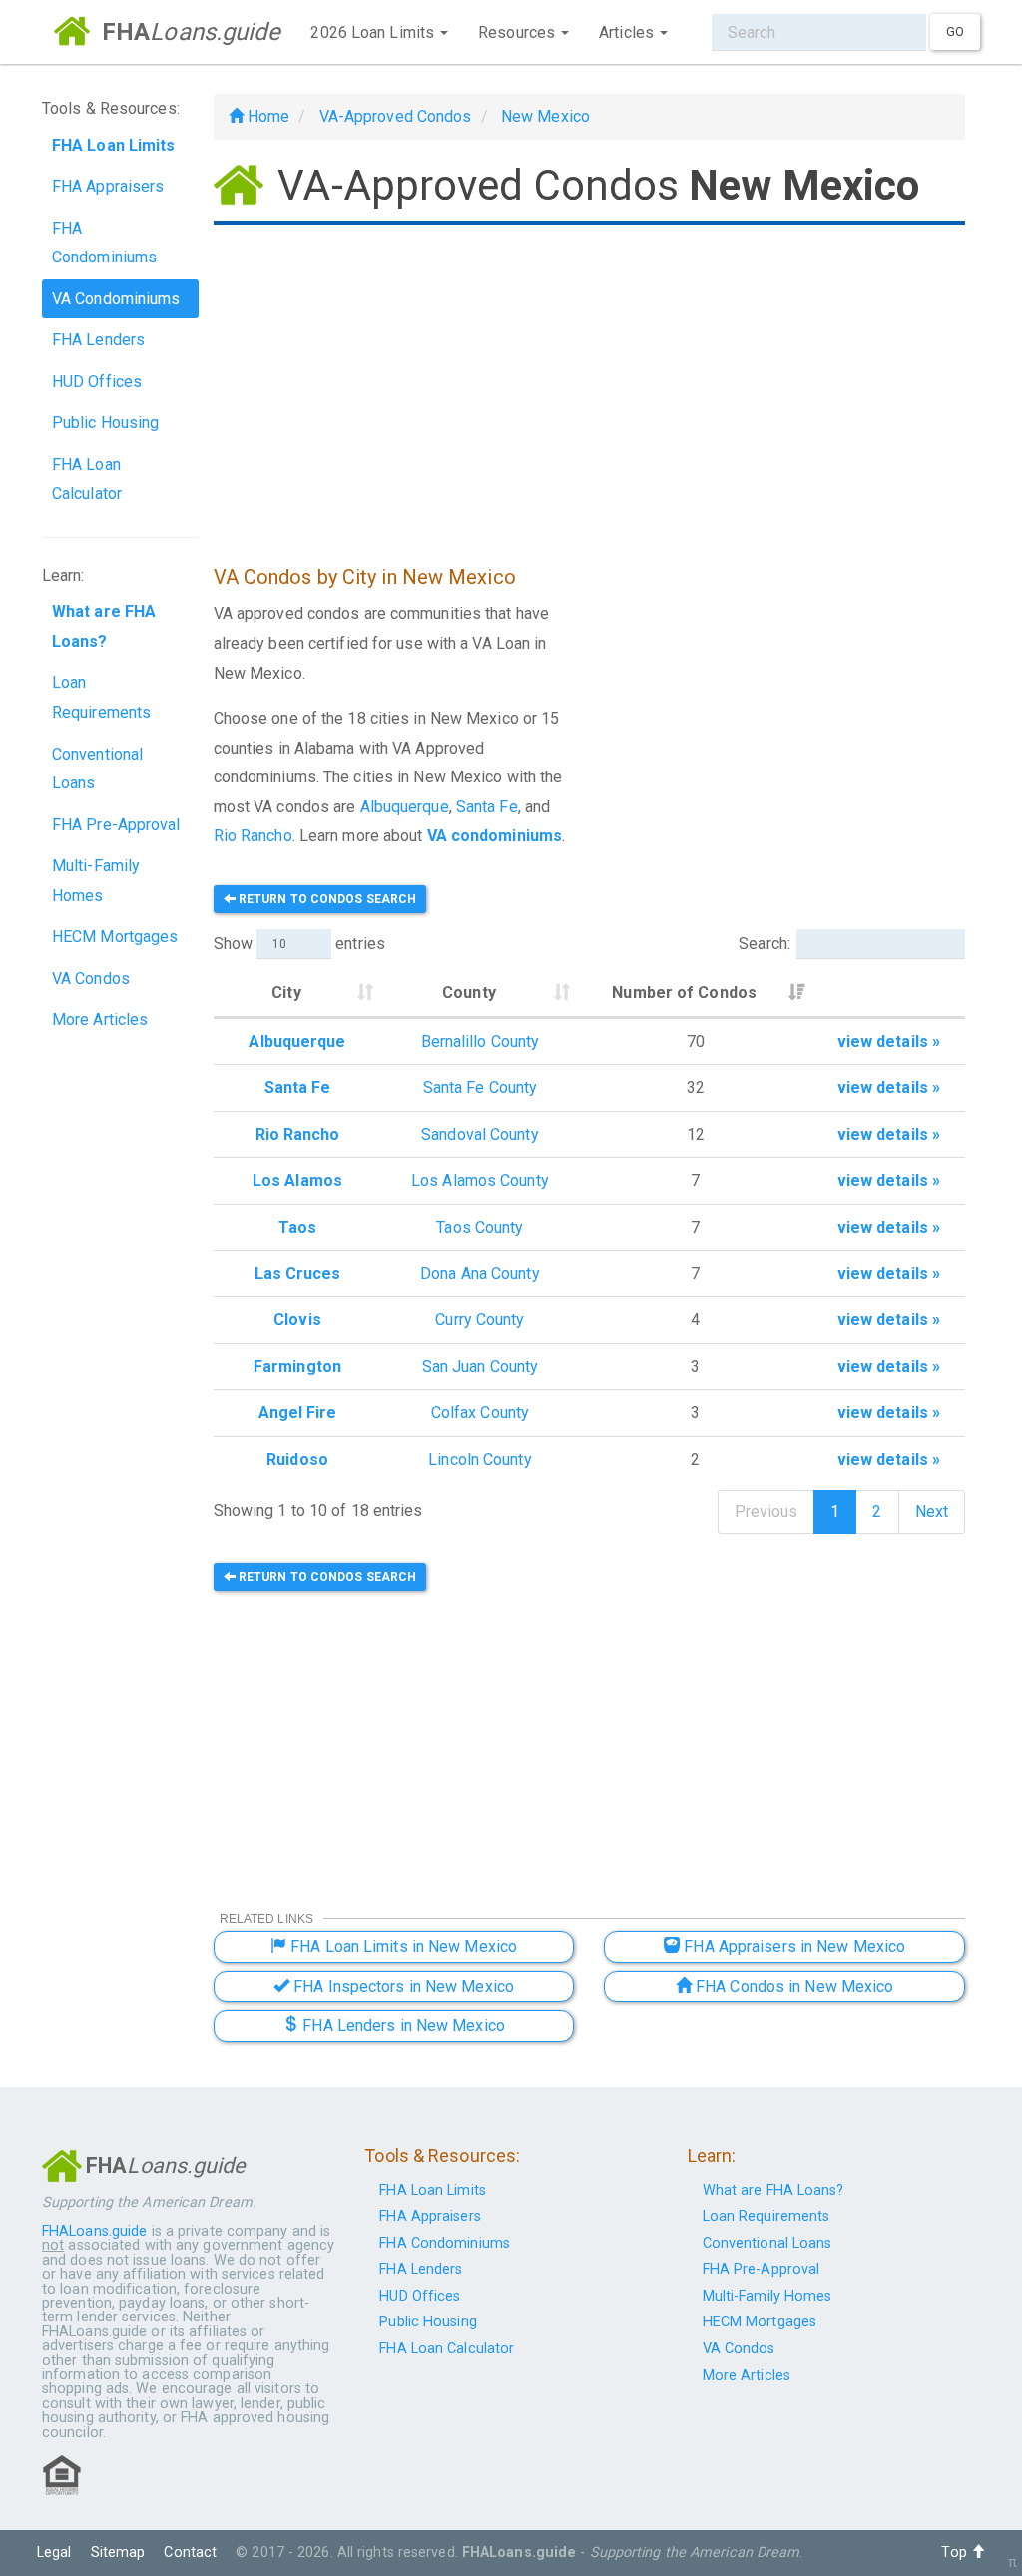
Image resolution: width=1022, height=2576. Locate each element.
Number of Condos (684, 993)
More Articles (100, 1020)
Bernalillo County (481, 1041)
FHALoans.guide (94, 2231)
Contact (190, 2553)
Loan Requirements (101, 697)
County (469, 993)
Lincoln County (480, 1460)
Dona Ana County (480, 1273)
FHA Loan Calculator (87, 480)
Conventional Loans (97, 769)
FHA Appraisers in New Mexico (792, 1947)
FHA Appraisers (108, 186)
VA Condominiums (116, 299)
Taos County (480, 1227)
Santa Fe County (481, 1087)
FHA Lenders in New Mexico (402, 2026)
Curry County (480, 1320)
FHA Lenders (98, 340)
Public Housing (105, 423)
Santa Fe (487, 807)
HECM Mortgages (115, 937)
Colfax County (480, 1413)
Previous (766, 1512)
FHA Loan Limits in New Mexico (402, 1947)
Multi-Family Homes (96, 881)
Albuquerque (405, 807)
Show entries (299, 944)
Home (267, 116)
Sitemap (118, 2553)
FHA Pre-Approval (116, 825)
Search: (765, 944)
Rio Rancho (253, 836)
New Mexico (545, 116)
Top (956, 2553)
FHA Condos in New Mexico (793, 1987)
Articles (628, 32)
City (286, 993)
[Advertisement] (589, 387)
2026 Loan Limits (374, 32)
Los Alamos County (480, 1180)
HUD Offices (97, 382)
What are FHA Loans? (773, 2190)
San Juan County (481, 1367)
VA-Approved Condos (396, 116)
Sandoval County (480, 1134)
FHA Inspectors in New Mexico (402, 1987)
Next (932, 1512)
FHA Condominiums (104, 243)
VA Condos (91, 979)
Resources (518, 32)
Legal (54, 2553)
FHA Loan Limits (433, 2190)
